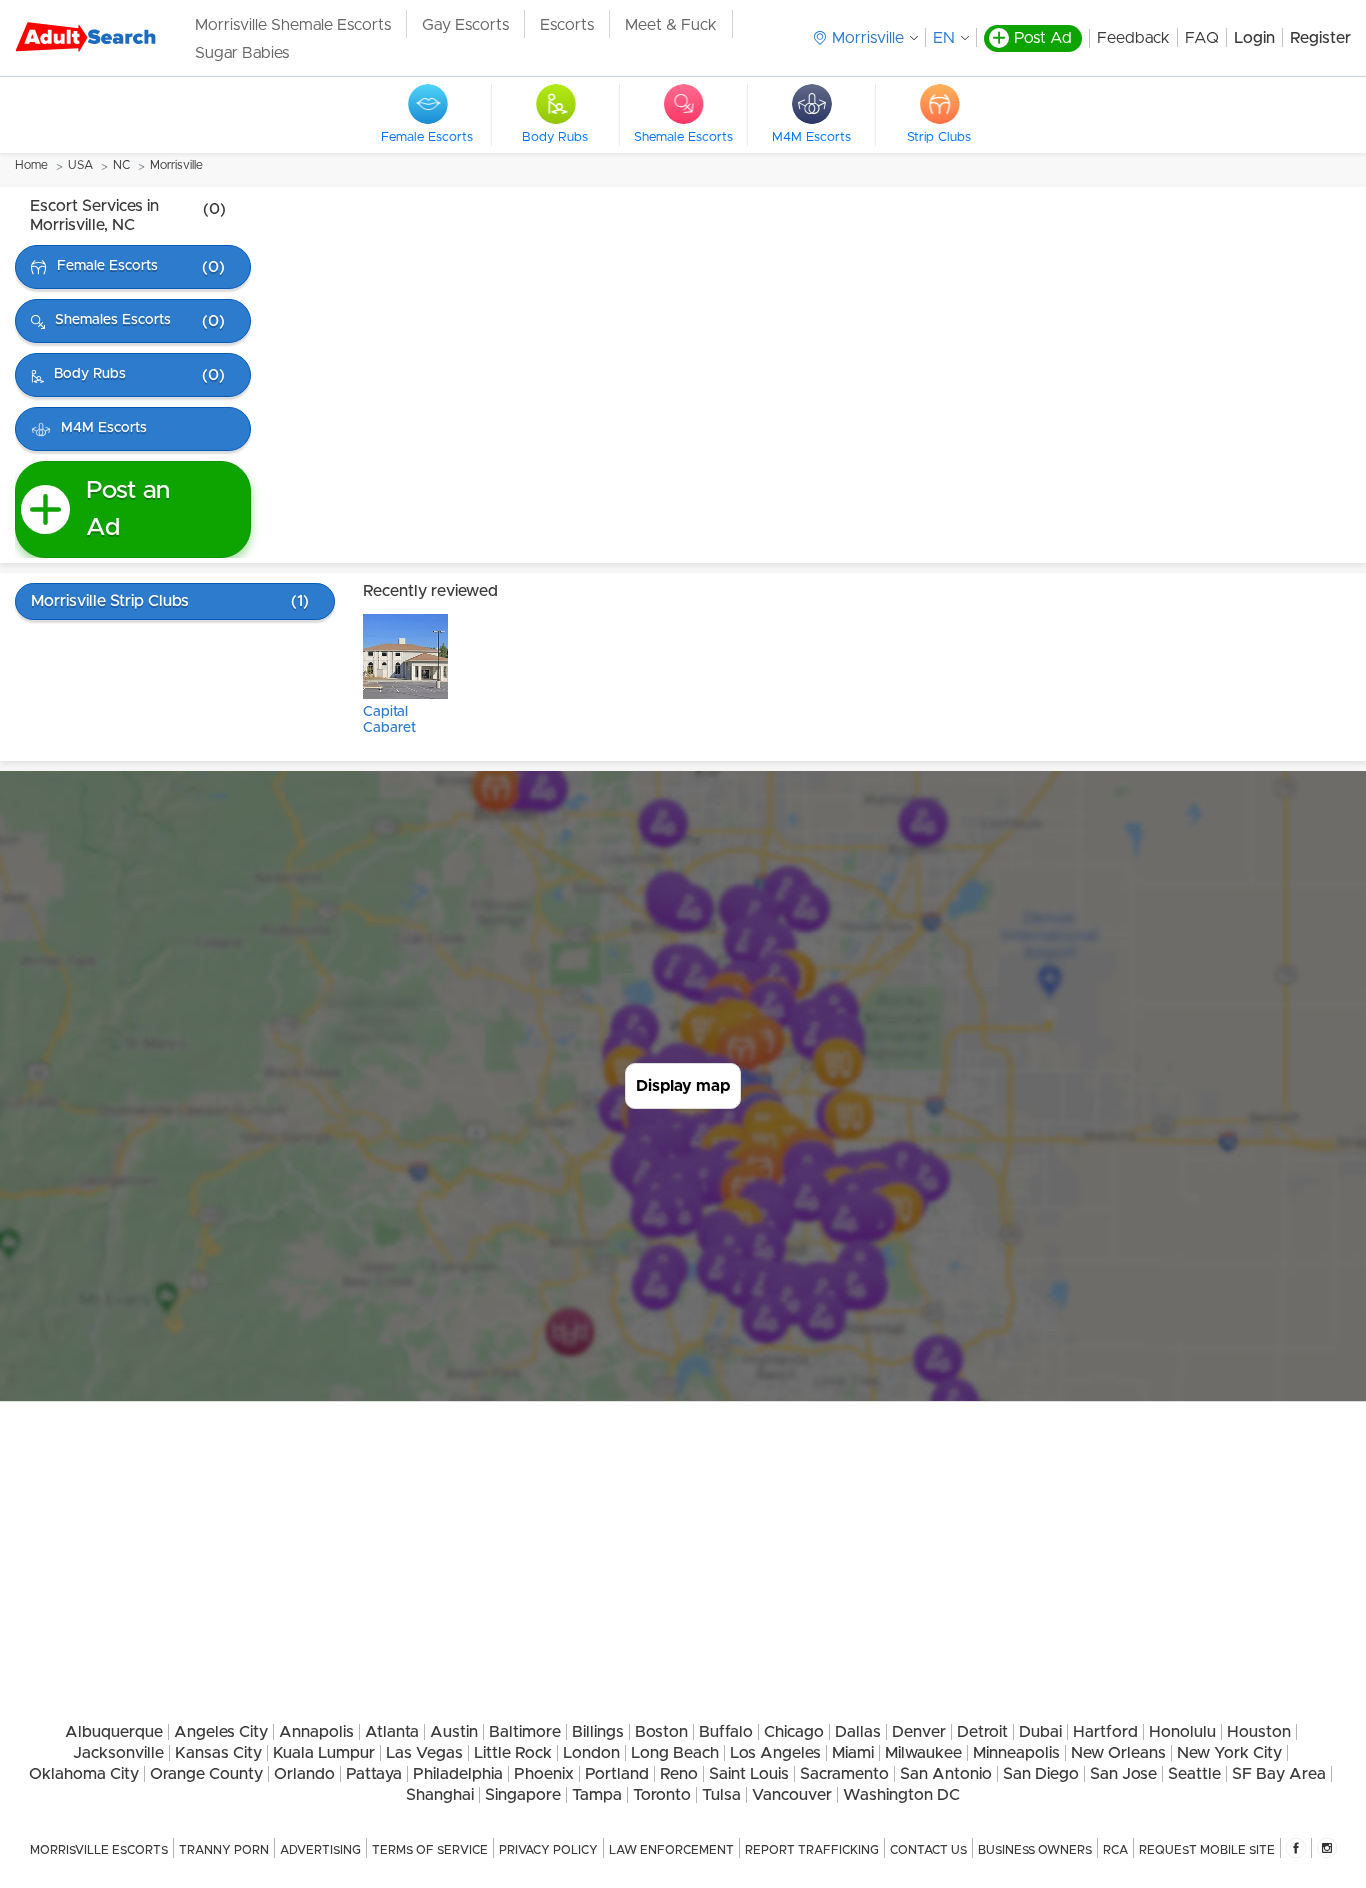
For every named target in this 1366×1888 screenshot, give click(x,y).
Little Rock (513, 1753)
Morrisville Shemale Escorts (293, 25)
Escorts (567, 25)
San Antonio (946, 1774)
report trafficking (812, 1850)
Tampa (597, 1795)
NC (121, 165)
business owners (1035, 1850)
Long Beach (675, 1753)
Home (31, 165)
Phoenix (544, 1774)
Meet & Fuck (671, 25)
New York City (1229, 1753)
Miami (853, 1753)
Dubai (1040, 1732)
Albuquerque (114, 1732)
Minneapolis (1016, 1753)
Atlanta (392, 1732)
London (591, 1753)
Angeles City (221, 1732)
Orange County (206, 1774)
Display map (683, 1086)
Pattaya (374, 1774)
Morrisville (176, 165)
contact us (928, 1850)
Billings (598, 1732)
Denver (919, 1732)
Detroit (982, 1732)
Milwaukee (923, 1753)
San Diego (1041, 1774)
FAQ (1202, 38)
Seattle (1194, 1774)
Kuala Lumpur (324, 1753)
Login (1254, 38)
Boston (661, 1732)
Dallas (858, 1732)
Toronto (662, 1795)
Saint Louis (749, 1774)
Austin (454, 1732)
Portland (617, 1774)
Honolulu (1182, 1732)
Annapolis (316, 1732)
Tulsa (721, 1795)
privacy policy (548, 1850)
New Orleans (1118, 1753)
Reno (679, 1774)
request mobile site (1207, 1850)
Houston (1259, 1732)
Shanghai (440, 1795)
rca (1115, 1850)
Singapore (523, 1795)
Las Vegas (424, 1753)
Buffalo (726, 1732)
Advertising (320, 1850)
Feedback (1133, 38)
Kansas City (218, 1753)
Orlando (304, 1774)
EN (944, 38)
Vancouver (792, 1795)
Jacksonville (118, 1753)
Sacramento (844, 1774)
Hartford (1105, 1732)
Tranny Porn (224, 1850)
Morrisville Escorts (99, 1850)
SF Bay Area (1279, 1774)
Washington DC (901, 1795)
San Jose (1123, 1774)
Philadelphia (458, 1774)
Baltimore (525, 1732)
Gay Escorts (465, 25)
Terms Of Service (430, 1850)
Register (1320, 38)
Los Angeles (775, 1753)
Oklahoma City (84, 1774)
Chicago (794, 1732)
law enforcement (671, 1850)
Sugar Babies (242, 53)
